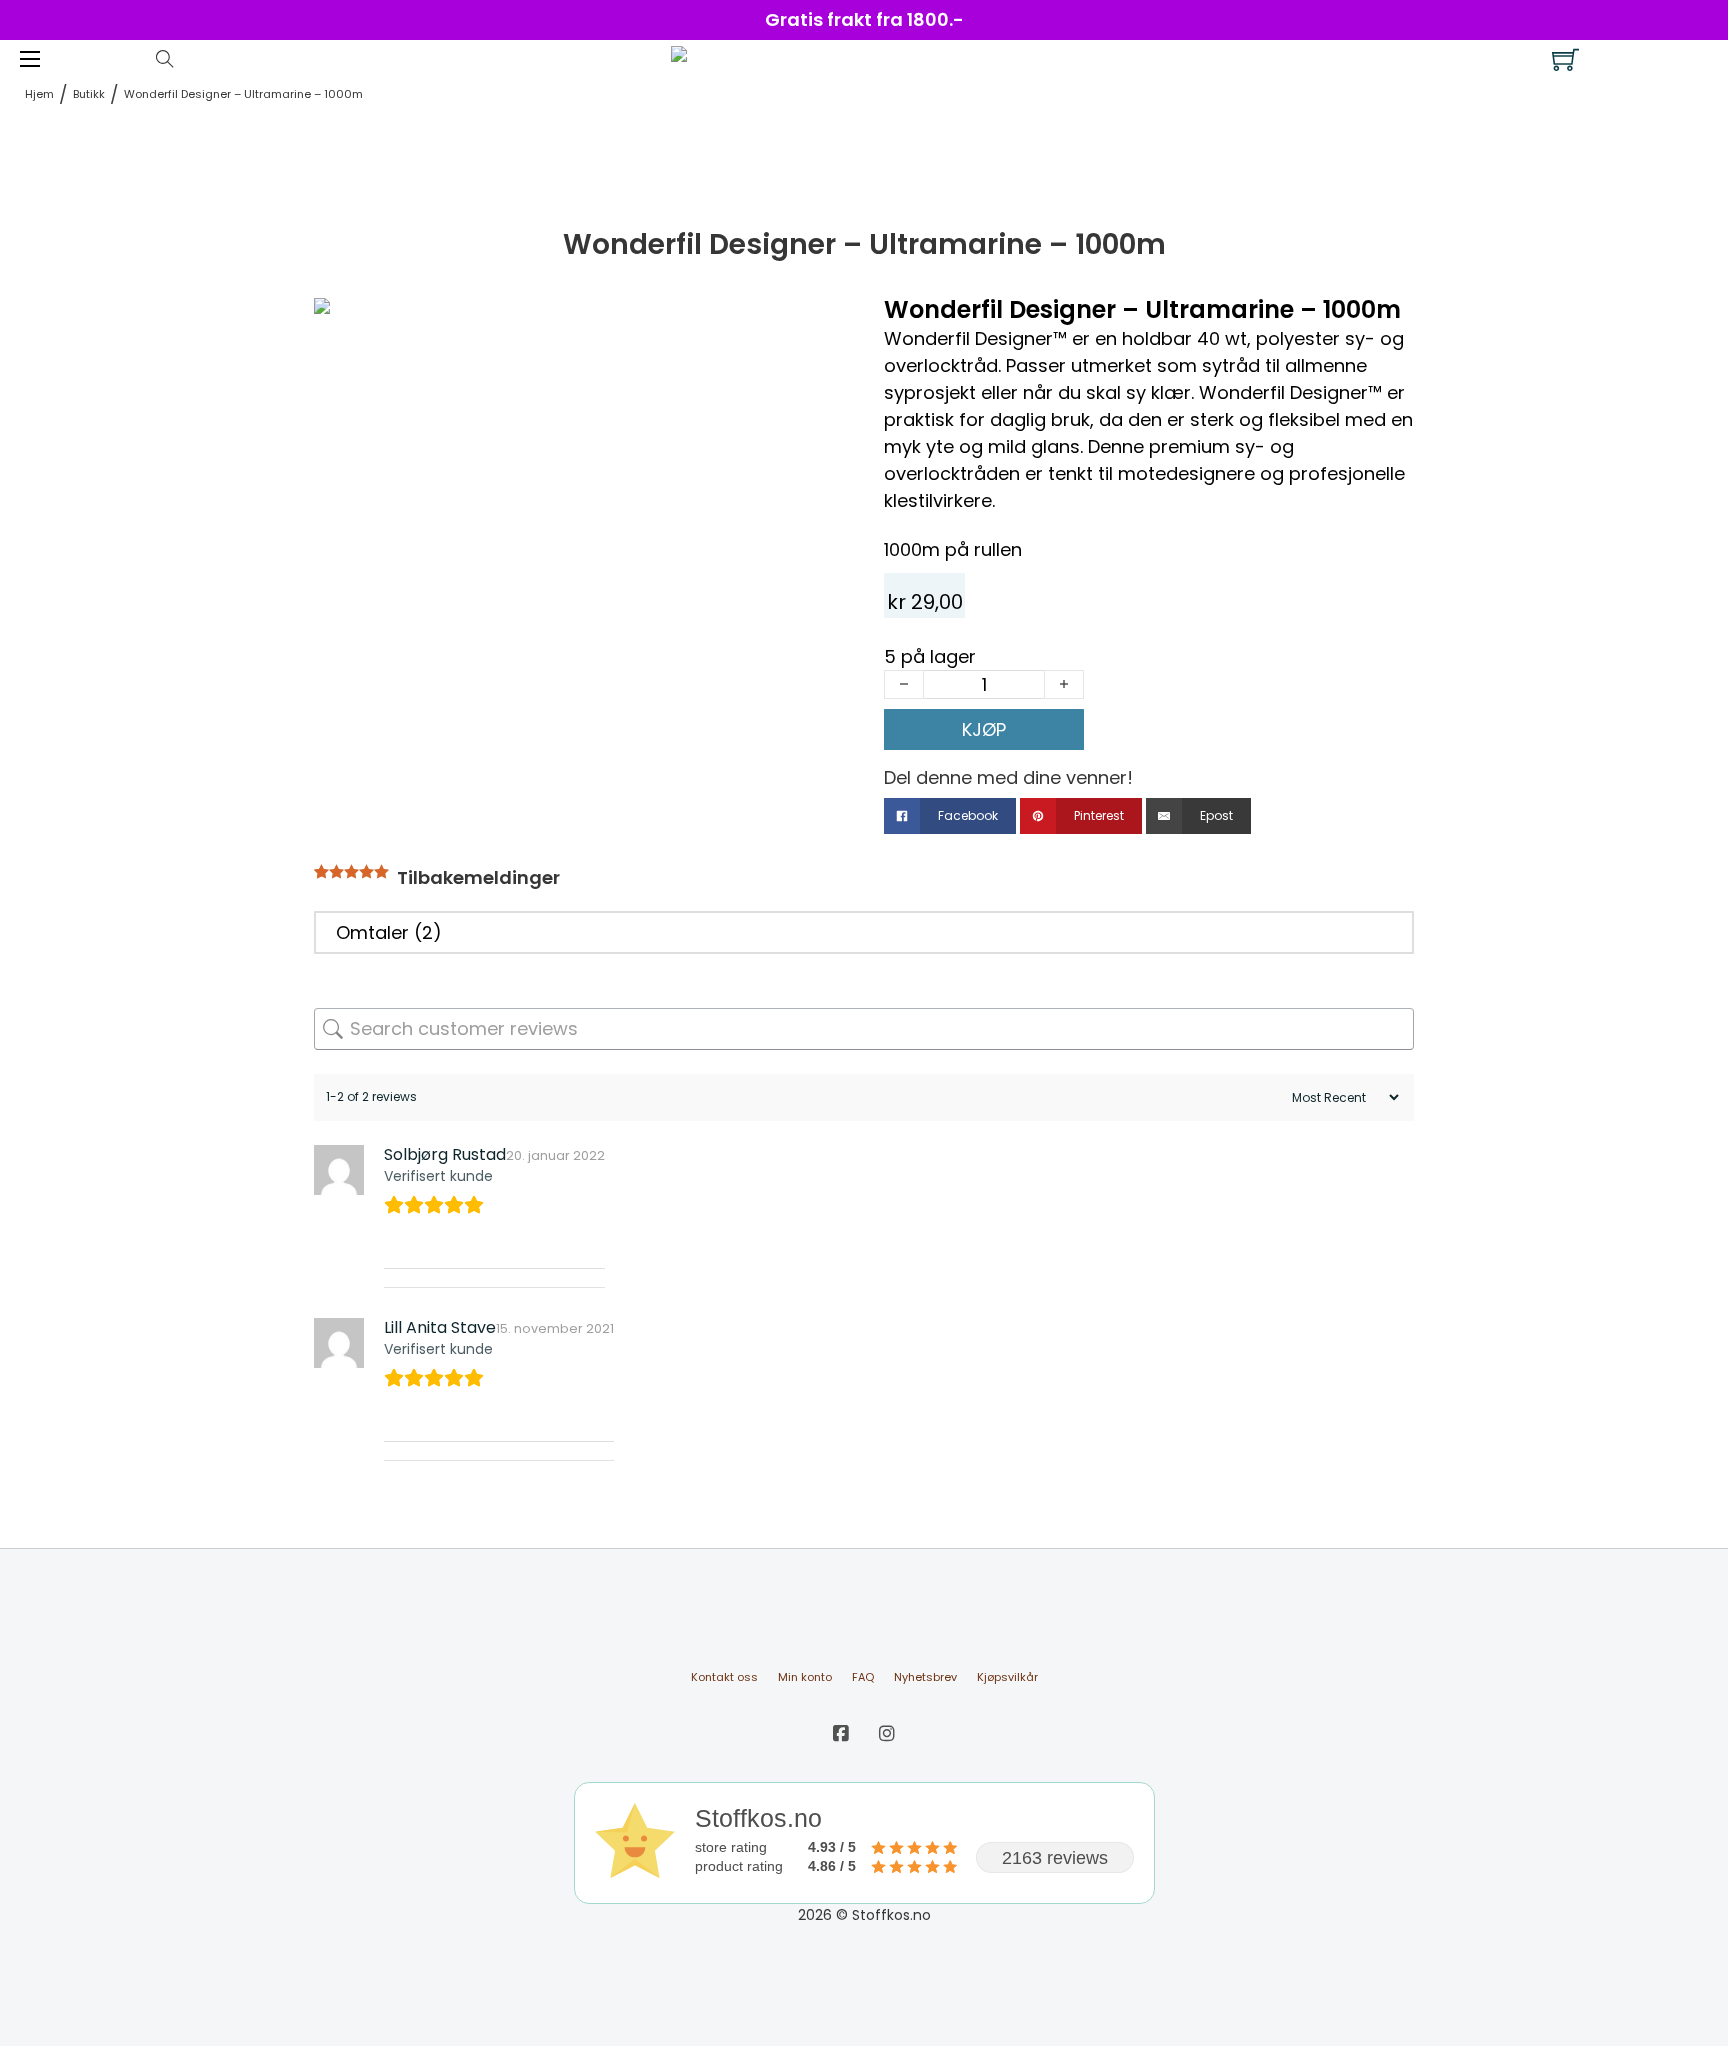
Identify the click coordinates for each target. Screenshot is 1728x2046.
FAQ (863, 1677)
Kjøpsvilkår (1007, 1677)
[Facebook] (841, 1733)
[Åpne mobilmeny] (30, 59)
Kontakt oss (724, 1677)
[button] (817, 323)
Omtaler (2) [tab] (389, 932)
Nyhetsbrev (925, 1677)
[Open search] (165, 59)
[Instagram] (887, 1733)
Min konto (805, 1677)
